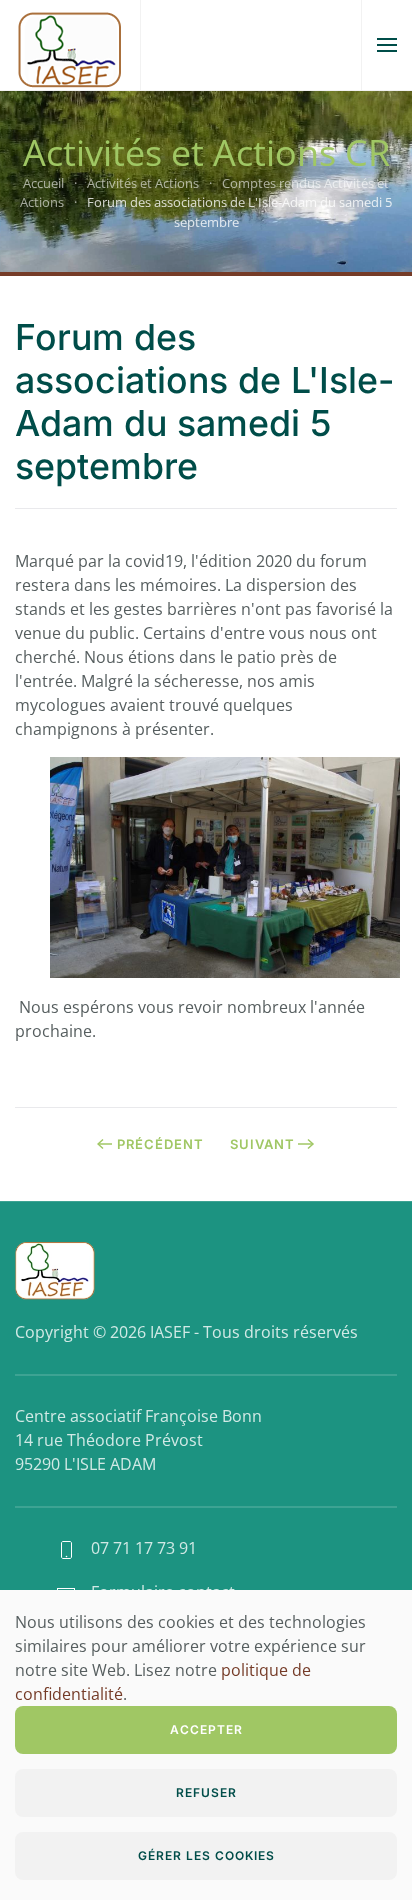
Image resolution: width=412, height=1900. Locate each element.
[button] (387, 45)
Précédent (160, 1144)
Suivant (262, 1144)
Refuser (206, 1792)
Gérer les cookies (206, 1855)
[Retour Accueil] (70, 45)
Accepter (206, 1729)
